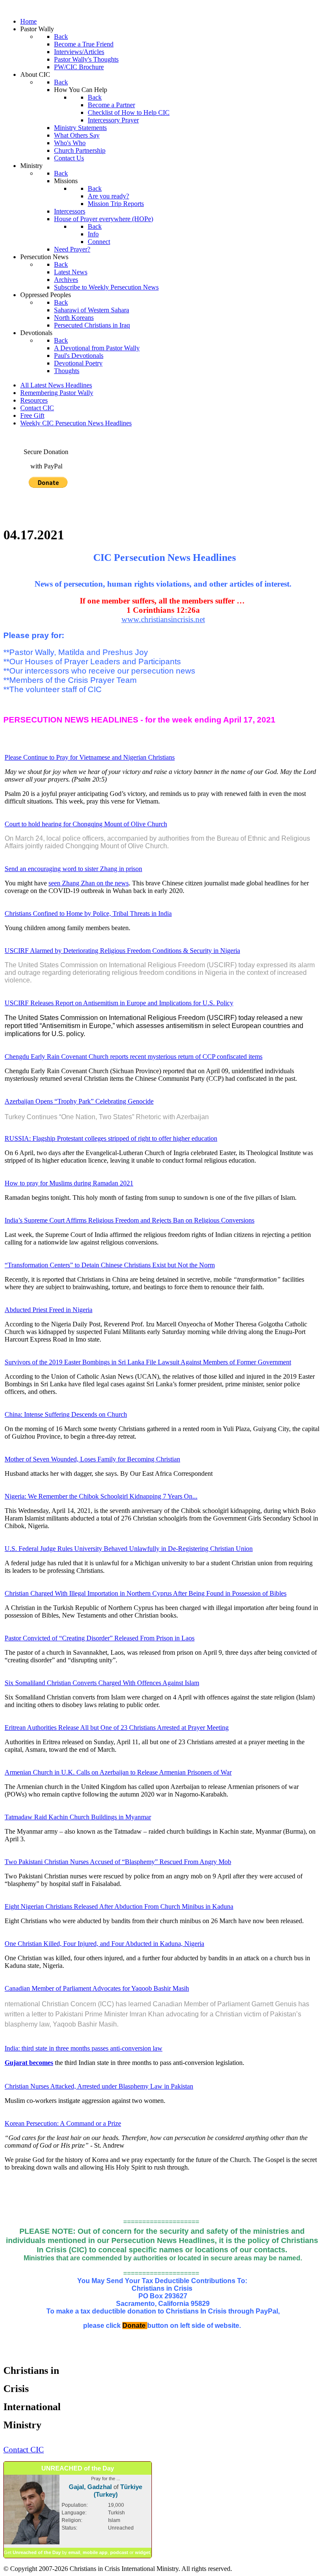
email (74, 2552)
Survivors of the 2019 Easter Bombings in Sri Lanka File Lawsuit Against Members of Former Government (148, 1362)
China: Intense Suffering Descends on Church (66, 1414)
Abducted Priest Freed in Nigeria (49, 1310)
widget (143, 2552)
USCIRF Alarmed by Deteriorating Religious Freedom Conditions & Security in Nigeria (122, 951)
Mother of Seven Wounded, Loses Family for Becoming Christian (92, 1459)
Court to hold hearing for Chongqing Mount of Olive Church (86, 824)
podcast (119, 2552)
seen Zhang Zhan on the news (89, 883)
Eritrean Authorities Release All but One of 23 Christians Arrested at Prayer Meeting (117, 1728)
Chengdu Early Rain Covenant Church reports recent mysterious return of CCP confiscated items (134, 1057)
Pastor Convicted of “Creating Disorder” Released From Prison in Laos (100, 1638)
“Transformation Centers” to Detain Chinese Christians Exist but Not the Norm (110, 1265)
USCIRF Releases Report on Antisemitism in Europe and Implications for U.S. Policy (119, 1003)
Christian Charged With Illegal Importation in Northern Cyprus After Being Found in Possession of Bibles (146, 1593)
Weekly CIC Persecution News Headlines (76, 423)
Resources (34, 400)
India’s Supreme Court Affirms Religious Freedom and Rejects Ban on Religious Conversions (130, 1220)
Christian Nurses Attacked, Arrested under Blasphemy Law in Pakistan (99, 2086)
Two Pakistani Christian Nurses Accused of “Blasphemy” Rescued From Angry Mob (118, 1862)
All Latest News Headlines (56, 385)
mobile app (95, 2552)
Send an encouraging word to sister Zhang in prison (73, 869)
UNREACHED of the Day (78, 2468)
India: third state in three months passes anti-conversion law (84, 2048)
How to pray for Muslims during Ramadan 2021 (69, 1183)
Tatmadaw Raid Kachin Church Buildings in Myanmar (78, 1817)
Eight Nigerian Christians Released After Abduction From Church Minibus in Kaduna (119, 1906)
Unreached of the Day (37, 2552)
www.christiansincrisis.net (163, 619)
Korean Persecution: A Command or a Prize (63, 2123)
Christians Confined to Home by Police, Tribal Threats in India (88, 913)
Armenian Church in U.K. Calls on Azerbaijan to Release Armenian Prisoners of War (118, 1772)
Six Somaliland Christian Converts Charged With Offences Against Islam (102, 1683)
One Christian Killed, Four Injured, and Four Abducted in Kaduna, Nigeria (104, 1944)
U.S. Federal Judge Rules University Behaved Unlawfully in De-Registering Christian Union (129, 1549)
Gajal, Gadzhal (90, 2487)
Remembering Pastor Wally (57, 393)
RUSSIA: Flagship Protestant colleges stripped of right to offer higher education (111, 1138)
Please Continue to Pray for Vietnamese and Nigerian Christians (90, 757)
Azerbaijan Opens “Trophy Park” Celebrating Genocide (79, 1101)
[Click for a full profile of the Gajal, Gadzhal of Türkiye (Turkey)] (32, 2543)
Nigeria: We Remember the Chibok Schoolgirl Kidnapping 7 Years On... (101, 1496)
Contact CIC (37, 408)
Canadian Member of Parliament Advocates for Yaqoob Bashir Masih (97, 1988)
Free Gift (32, 415)
